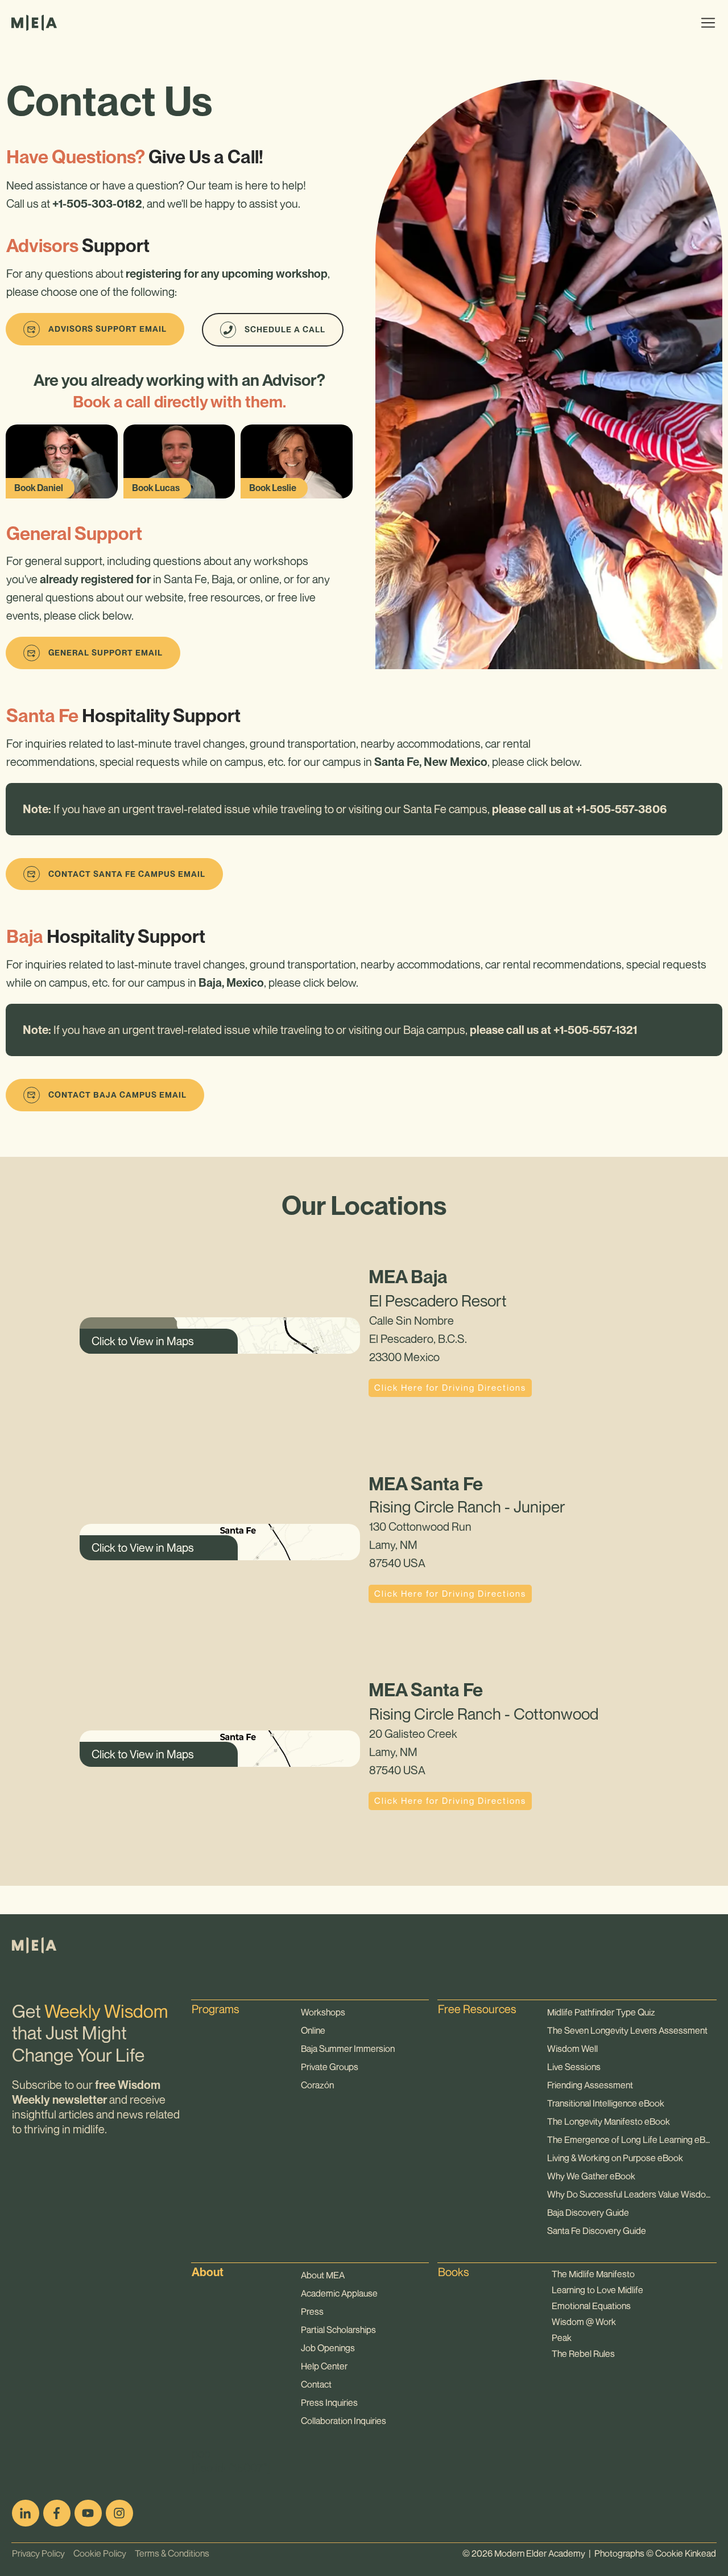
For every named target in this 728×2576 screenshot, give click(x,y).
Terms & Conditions (168, 2553)
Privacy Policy (38, 2553)
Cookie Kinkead (686, 2553)
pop (201, 2453)
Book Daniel (39, 488)
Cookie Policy (96, 2553)
